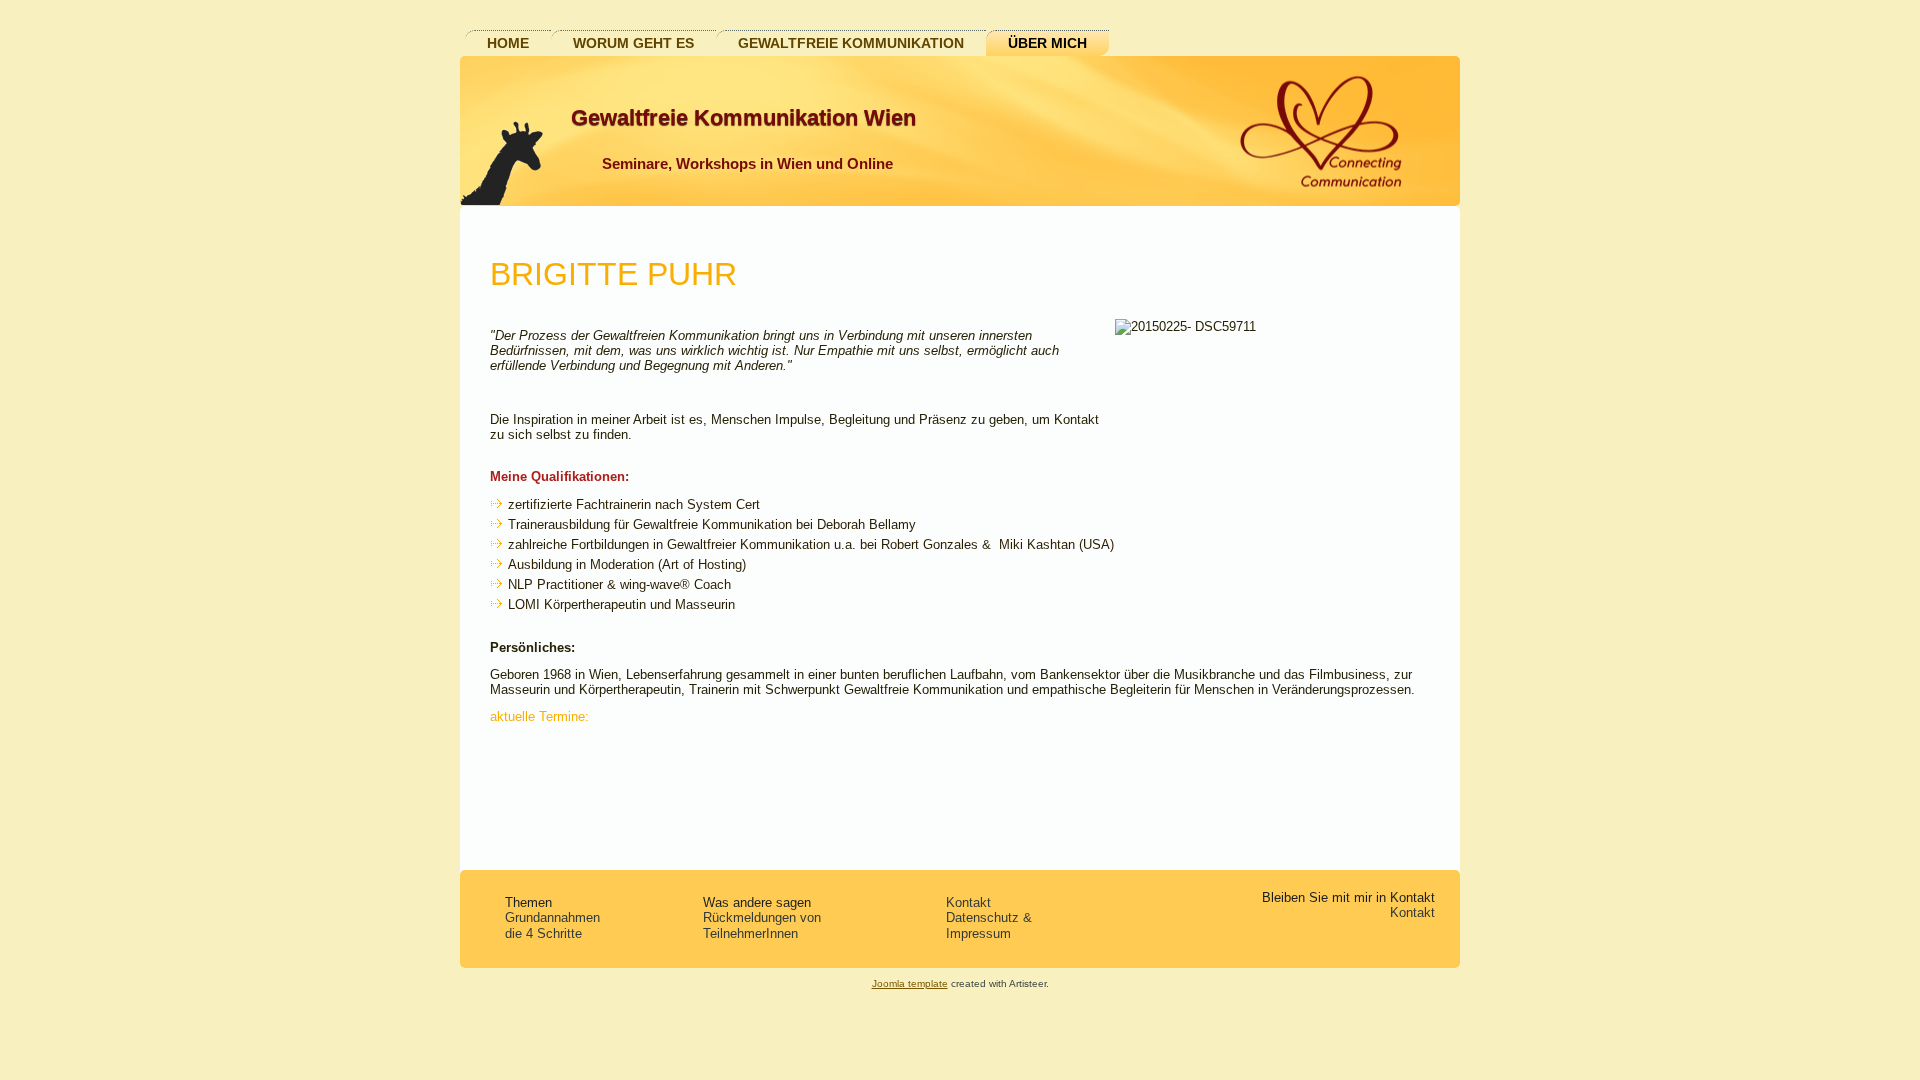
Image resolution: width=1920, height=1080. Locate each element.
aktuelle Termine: (539, 716)
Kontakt (968, 902)
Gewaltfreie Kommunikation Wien (743, 117)
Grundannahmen (552, 917)
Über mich (1047, 43)
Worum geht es (633, 43)
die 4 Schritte (543, 933)
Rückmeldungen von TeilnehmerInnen (762, 925)
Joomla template (910, 983)
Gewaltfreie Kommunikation (851, 43)
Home (508, 43)
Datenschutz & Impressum (989, 925)
